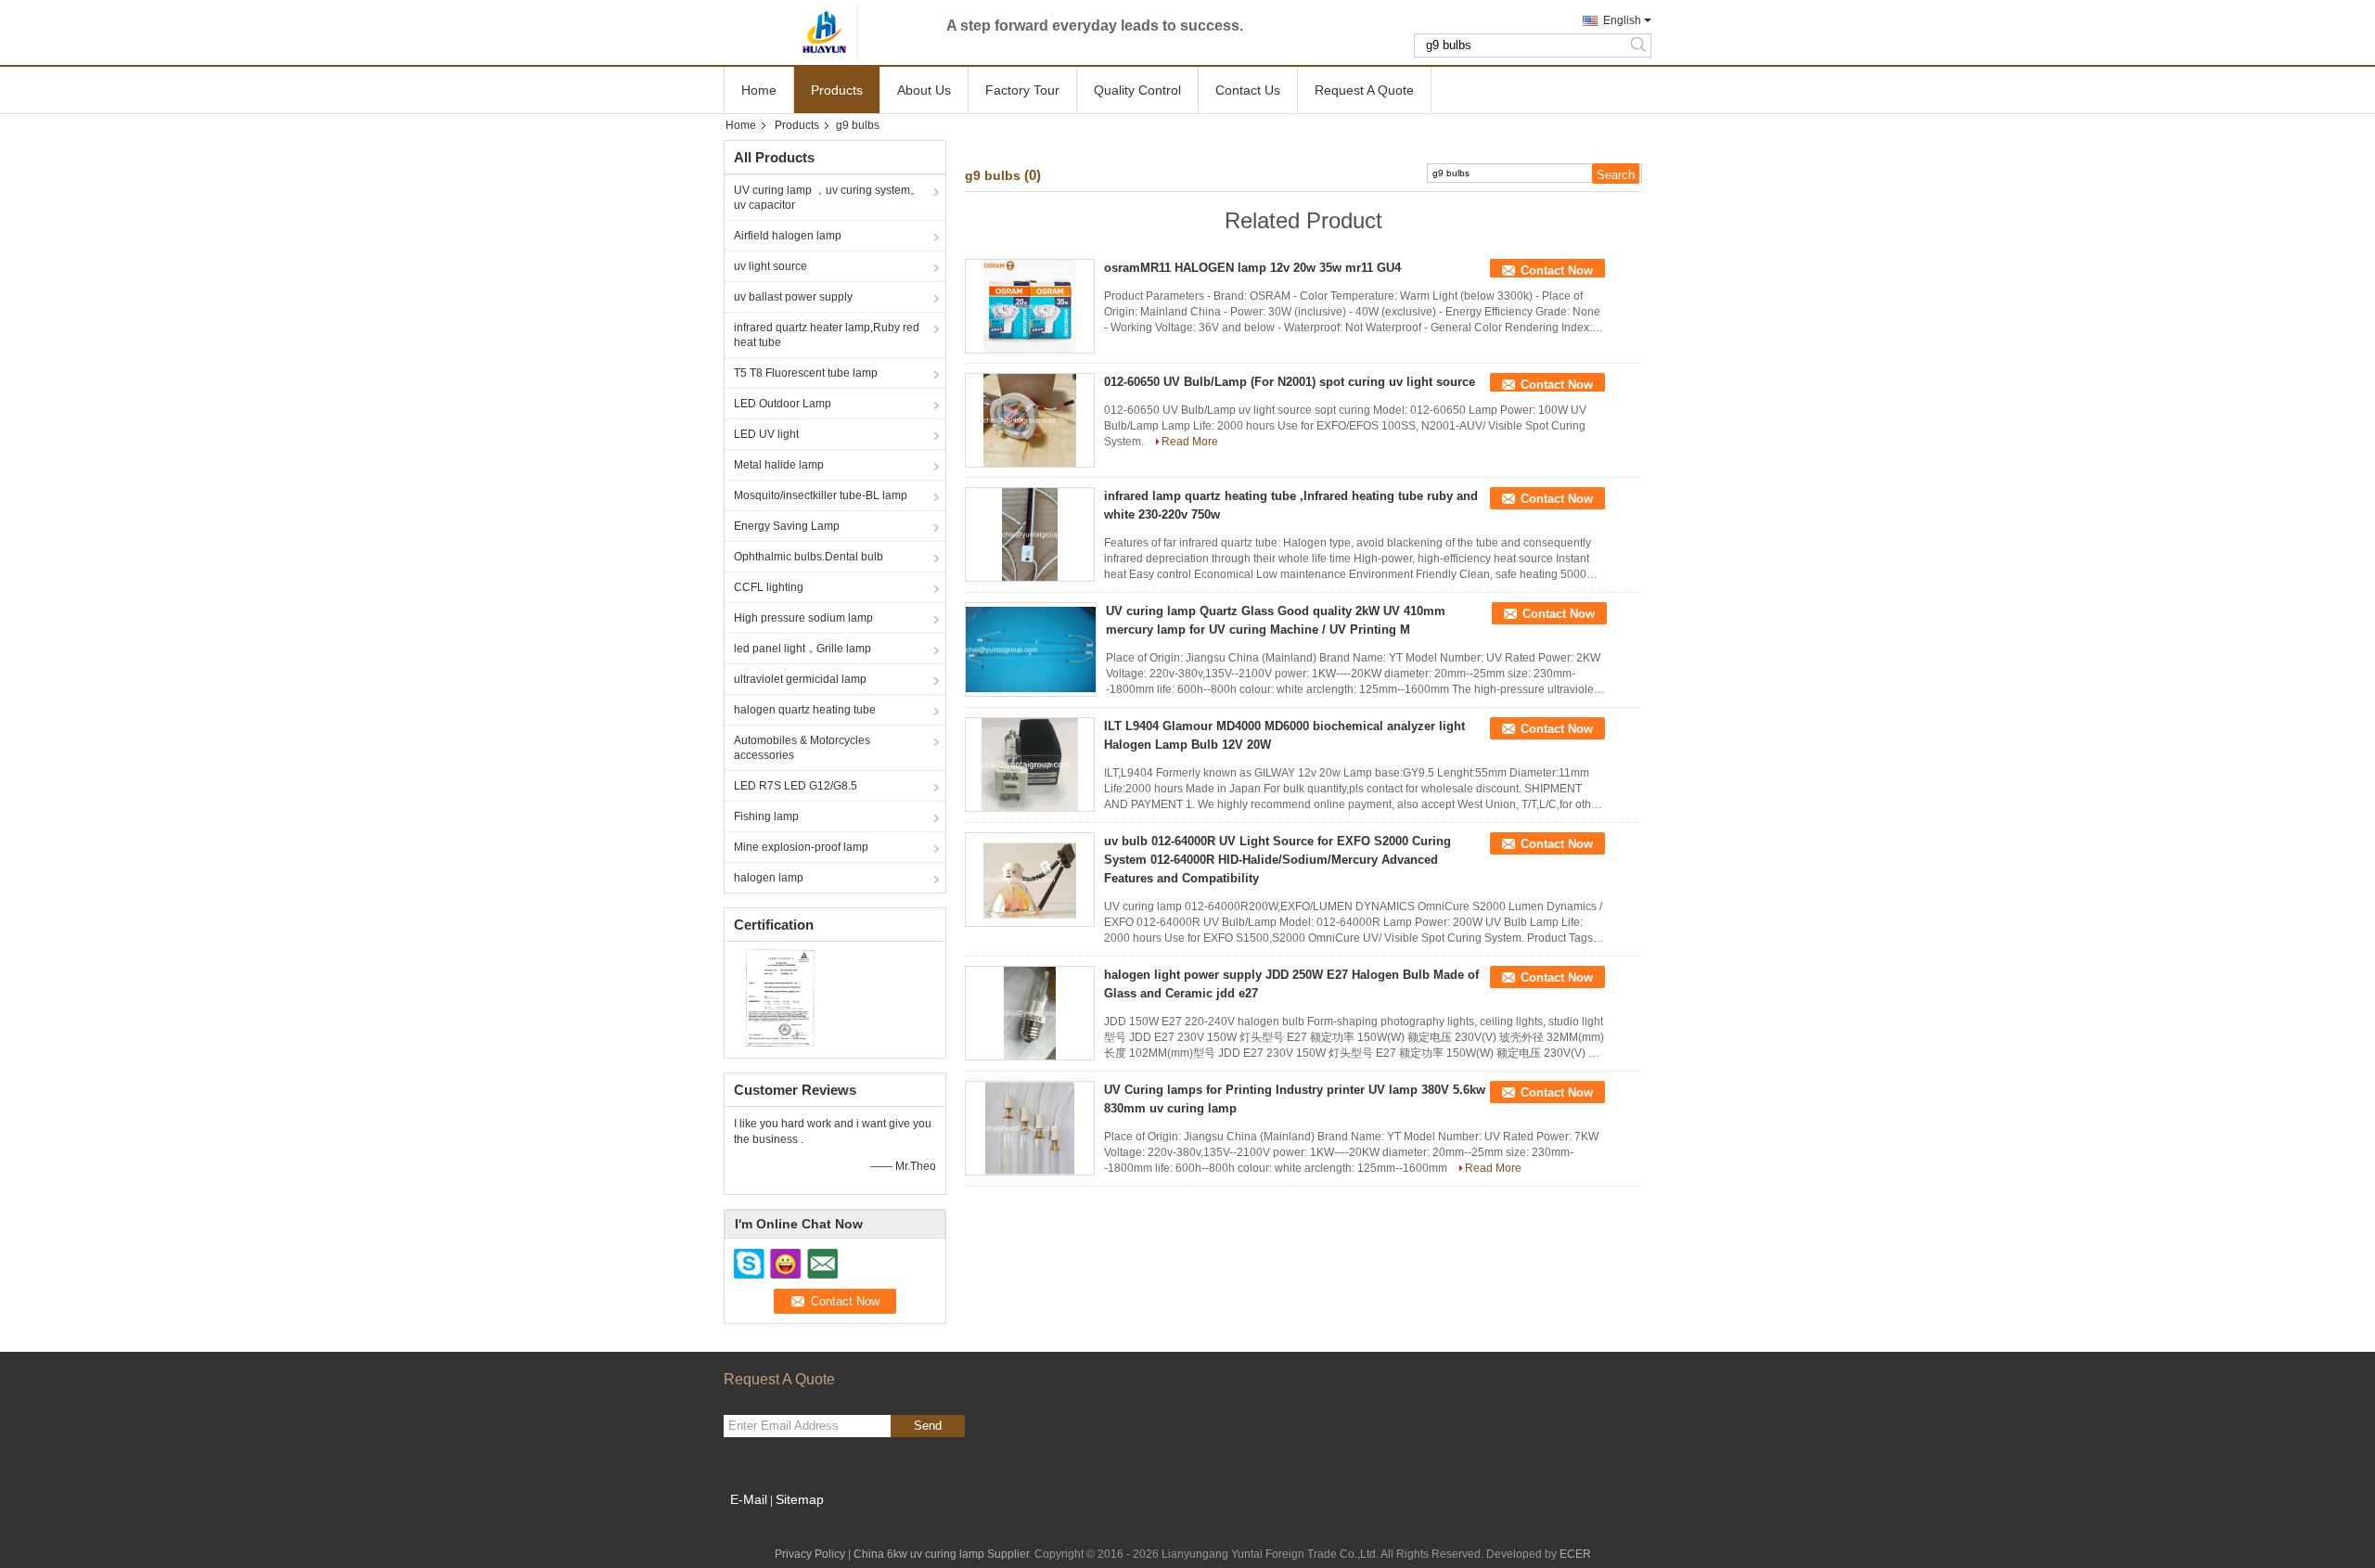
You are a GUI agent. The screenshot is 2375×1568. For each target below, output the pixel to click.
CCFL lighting (769, 587)
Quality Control (1137, 90)
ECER (1575, 1554)
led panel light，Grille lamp (802, 649)
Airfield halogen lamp (788, 236)
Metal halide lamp (779, 465)
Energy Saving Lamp (787, 526)
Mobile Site (763, 1523)
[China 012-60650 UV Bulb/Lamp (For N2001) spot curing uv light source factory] (1030, 420)
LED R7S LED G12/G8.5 (796, 786)
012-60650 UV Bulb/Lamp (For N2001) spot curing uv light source (1290, 382)
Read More (1190, 442)
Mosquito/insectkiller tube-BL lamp (821, 495)
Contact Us (1248, 90)
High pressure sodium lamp (803, 618)
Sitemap (800, 1499)
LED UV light (766, 434)
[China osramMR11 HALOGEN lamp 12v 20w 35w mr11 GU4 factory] (1030, 306)
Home (759, 90)
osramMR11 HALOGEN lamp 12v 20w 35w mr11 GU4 (1252, 268)
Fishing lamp (766, 816)
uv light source (770, 266)
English (1622, 20)
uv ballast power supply (793, 297)
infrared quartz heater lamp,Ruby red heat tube (827, 335)
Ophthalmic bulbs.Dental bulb (809, 557)
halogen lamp (769, 878)
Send (928, 1426)
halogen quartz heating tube (805, 710)
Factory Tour (1022, 90)
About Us (924, 90)
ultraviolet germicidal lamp (800, 679)
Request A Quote (1364, 90)
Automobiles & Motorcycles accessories (802, 748)
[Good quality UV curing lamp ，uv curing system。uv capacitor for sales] (780, 997)
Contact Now (1557, 270)
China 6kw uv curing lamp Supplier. (944, 1554)
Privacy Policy (810, 1554)
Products (837, 90)
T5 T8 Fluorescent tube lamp (806, 373)
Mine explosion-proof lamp (801, 847)
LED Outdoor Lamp (783, 404)
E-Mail (749, 1499)
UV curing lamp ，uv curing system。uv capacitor (828, 198)
